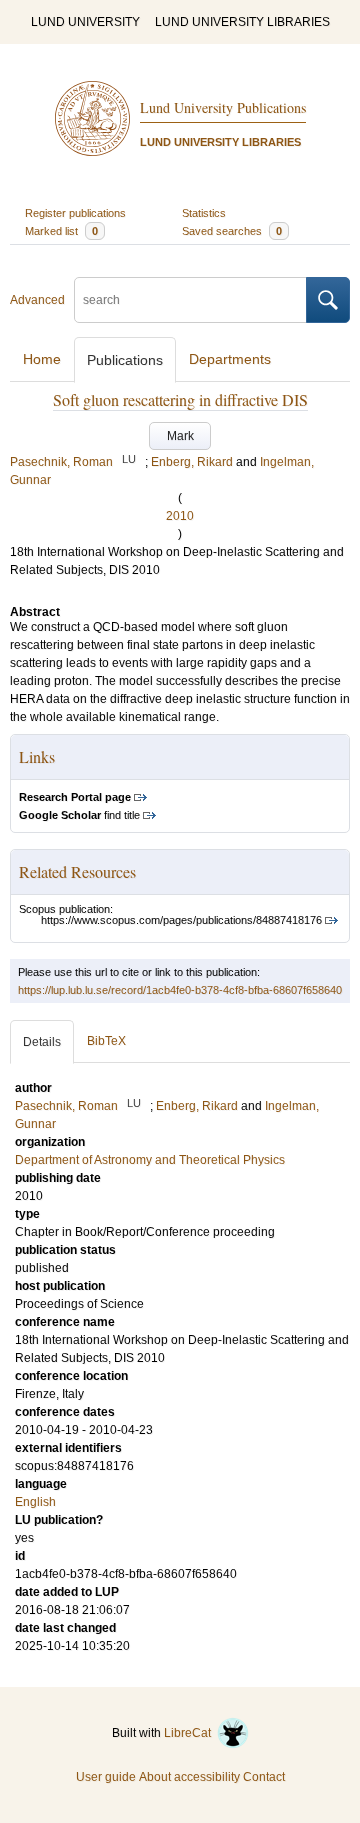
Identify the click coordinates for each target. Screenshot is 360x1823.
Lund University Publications (223, 107)
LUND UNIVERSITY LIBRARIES (242, 22)
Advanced (37, 300)
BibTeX (106, 1041)
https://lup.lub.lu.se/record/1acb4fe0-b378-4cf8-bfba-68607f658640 (180, 990)
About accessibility (189, 1777)
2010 (180, 516)
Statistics (204, 213)
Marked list (61, 231)
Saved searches (232, 231)
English (35, 1502)
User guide (106, 1777)
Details (42, 1042)
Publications (125, 360)
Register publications (75, 213)
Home (42, 359)
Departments (230, 359)
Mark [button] (180, 436)
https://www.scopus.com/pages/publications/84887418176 (181, 920)
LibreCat (190, 1733)
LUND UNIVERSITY (85, 22)
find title (79, 815)
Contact (264, 1777)
